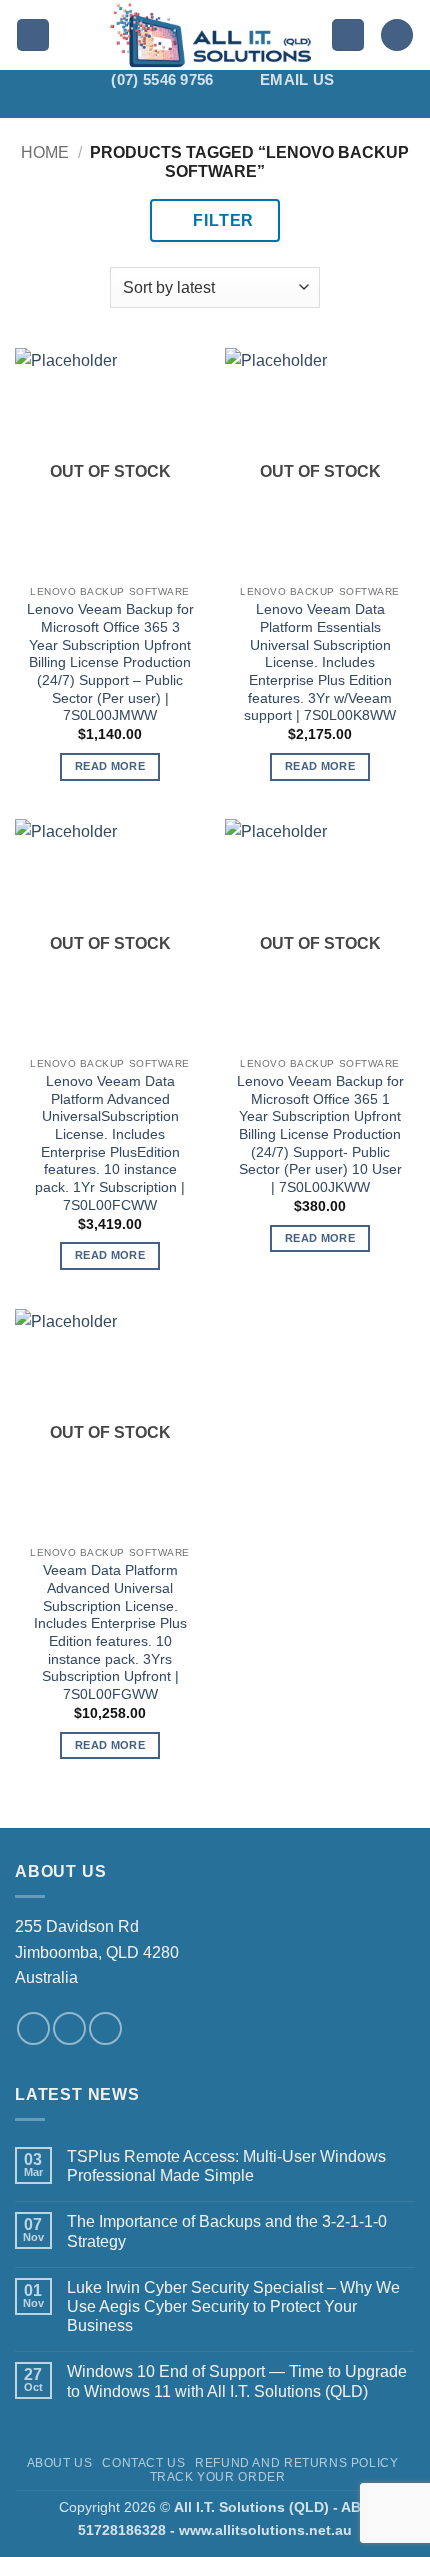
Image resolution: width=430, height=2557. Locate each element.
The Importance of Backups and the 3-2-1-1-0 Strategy (227, 2231)
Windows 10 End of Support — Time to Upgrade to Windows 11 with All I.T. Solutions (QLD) (237, 2381)
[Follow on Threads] (228, 105)
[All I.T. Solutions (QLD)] (211, 35)
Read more (110, 766)
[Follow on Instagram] (150, 105)
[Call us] (105, 2028)
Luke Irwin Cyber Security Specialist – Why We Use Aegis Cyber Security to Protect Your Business (233, 2306)
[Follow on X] (202, 105)
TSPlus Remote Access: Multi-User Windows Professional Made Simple (226, 2166)
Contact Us (143, 2463)
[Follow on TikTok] (176, 105)
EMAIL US (297, 79)
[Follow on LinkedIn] (280, 105)
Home (45, 152)
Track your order (218, 2477)
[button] (33, 35)
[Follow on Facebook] (124, 105)
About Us (60, 2463)
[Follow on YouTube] (306, 105)
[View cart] (397, 35)
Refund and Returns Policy (296, 2463)
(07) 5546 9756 (162, 79)
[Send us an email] (69, 2028)
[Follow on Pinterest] (254, 105)
